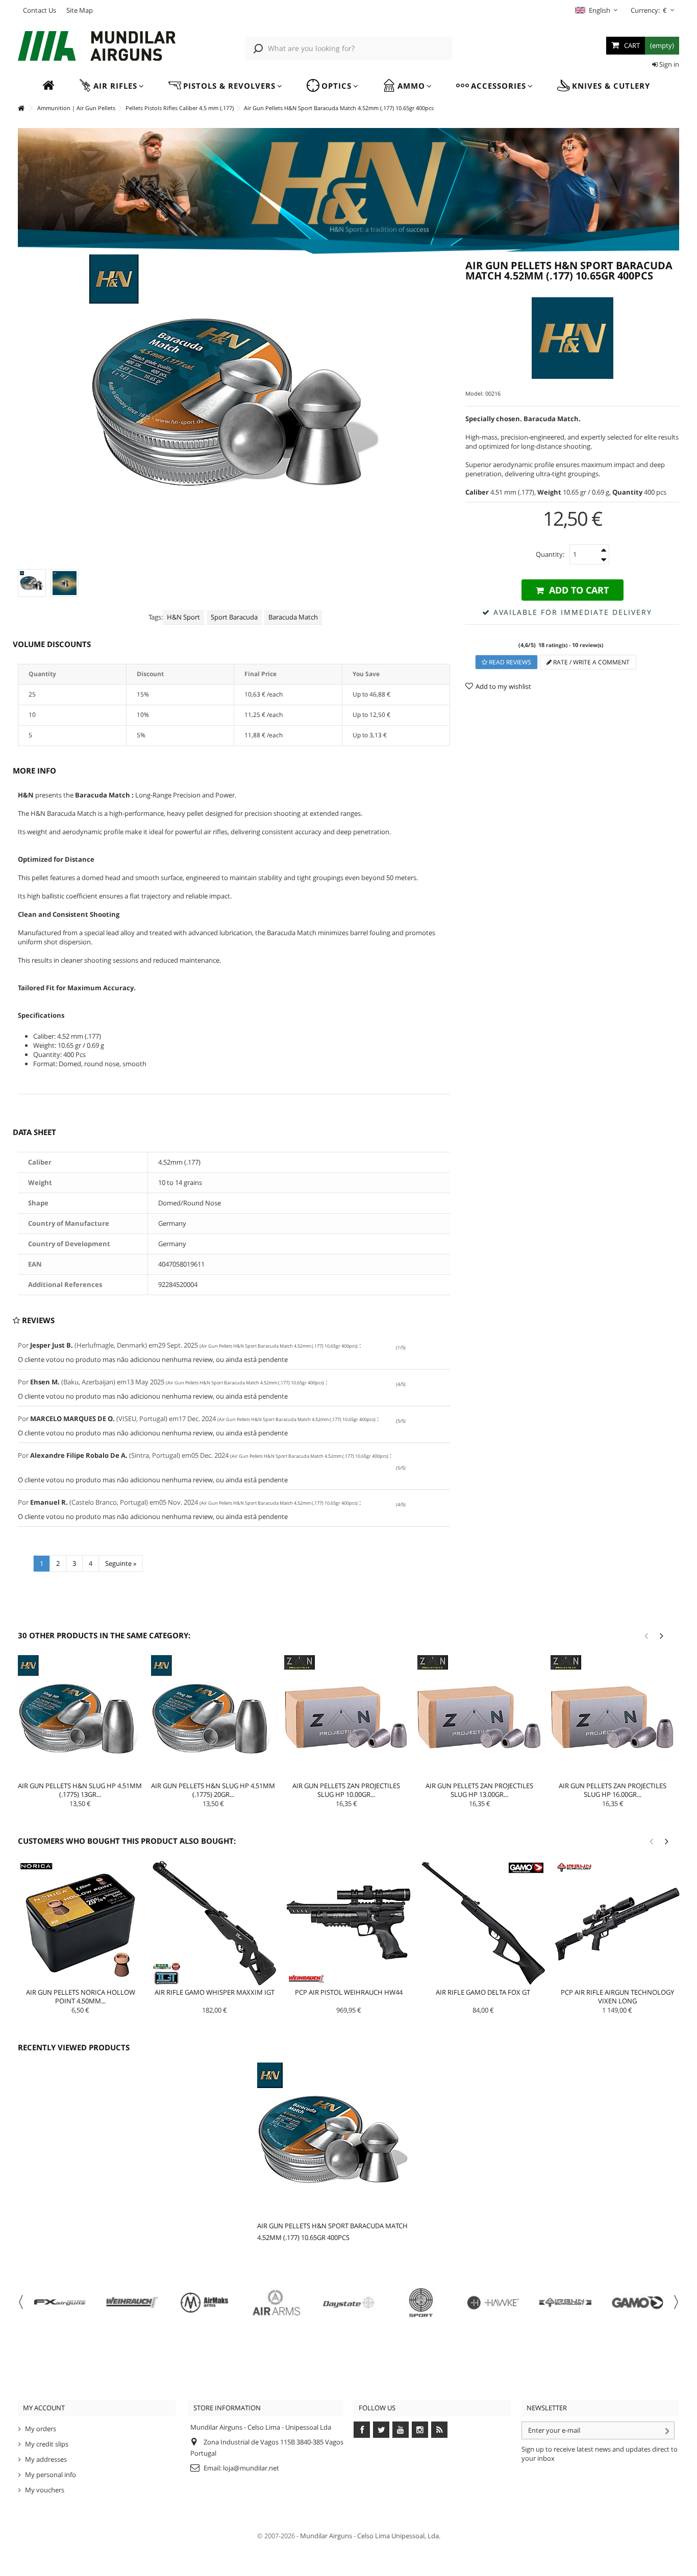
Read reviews (509, 662)
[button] (111, 86)
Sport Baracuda (234, 617)
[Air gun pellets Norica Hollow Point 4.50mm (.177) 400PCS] (80, 1923)
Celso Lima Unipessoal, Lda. (399, 2536)
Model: (475, 393)
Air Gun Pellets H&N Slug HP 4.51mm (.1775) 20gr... (213, 1790)
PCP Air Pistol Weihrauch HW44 (349, 1992)
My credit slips (47, 2444)
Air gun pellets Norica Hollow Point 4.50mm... (81, 1997)
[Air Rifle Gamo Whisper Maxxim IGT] (215, 1923)
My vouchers (45, 2490)
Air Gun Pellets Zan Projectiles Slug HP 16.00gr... (613, 1790)
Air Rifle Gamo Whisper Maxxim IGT (215, 1992)
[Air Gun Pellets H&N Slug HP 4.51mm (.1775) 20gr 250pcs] (213, 1717)
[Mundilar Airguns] (97, 47)
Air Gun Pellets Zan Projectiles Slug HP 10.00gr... (346, 1790)
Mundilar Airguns (326, 2536)
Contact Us (40, 10)
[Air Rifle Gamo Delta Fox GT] (483, 1923)
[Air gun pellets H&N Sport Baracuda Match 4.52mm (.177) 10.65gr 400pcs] (32, 583)
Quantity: (550, 554)
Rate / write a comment (591, 662)
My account (44, 2408)
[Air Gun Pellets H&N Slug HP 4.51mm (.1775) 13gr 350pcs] (80, 1717)
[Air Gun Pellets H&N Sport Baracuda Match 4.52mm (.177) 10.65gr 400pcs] (65, 583)
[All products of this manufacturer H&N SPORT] (572, 338)
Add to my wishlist (503, 686)
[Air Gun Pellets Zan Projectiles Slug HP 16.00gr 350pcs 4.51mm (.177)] (613, 1717)
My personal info (51, 2475)
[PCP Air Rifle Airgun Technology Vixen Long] (617, 1923)
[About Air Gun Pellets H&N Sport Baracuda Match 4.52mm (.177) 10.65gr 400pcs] (336, 2139)
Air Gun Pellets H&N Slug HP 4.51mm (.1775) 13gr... (80, 1790)
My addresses (46, 2459)
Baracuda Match (293, 617)
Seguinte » (121, 1563)
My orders (41, 2429)
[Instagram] (420, 2430)
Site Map (80, 10)
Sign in (668, 64)
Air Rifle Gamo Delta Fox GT (483, 1992)
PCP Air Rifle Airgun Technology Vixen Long (617, 1997)
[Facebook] (362, 2430)
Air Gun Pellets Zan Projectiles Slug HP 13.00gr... (479, 1790)
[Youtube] (401, 2430)
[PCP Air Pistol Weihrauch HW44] (349, 1923)
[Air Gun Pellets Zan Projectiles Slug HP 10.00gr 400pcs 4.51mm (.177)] (346, 1717)
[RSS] (439, 2430)
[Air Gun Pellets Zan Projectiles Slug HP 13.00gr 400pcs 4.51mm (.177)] (479, 1717)
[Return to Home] (21, 108)
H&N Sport (183, 617)
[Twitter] (381, 2430)
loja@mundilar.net (251, 2468)
